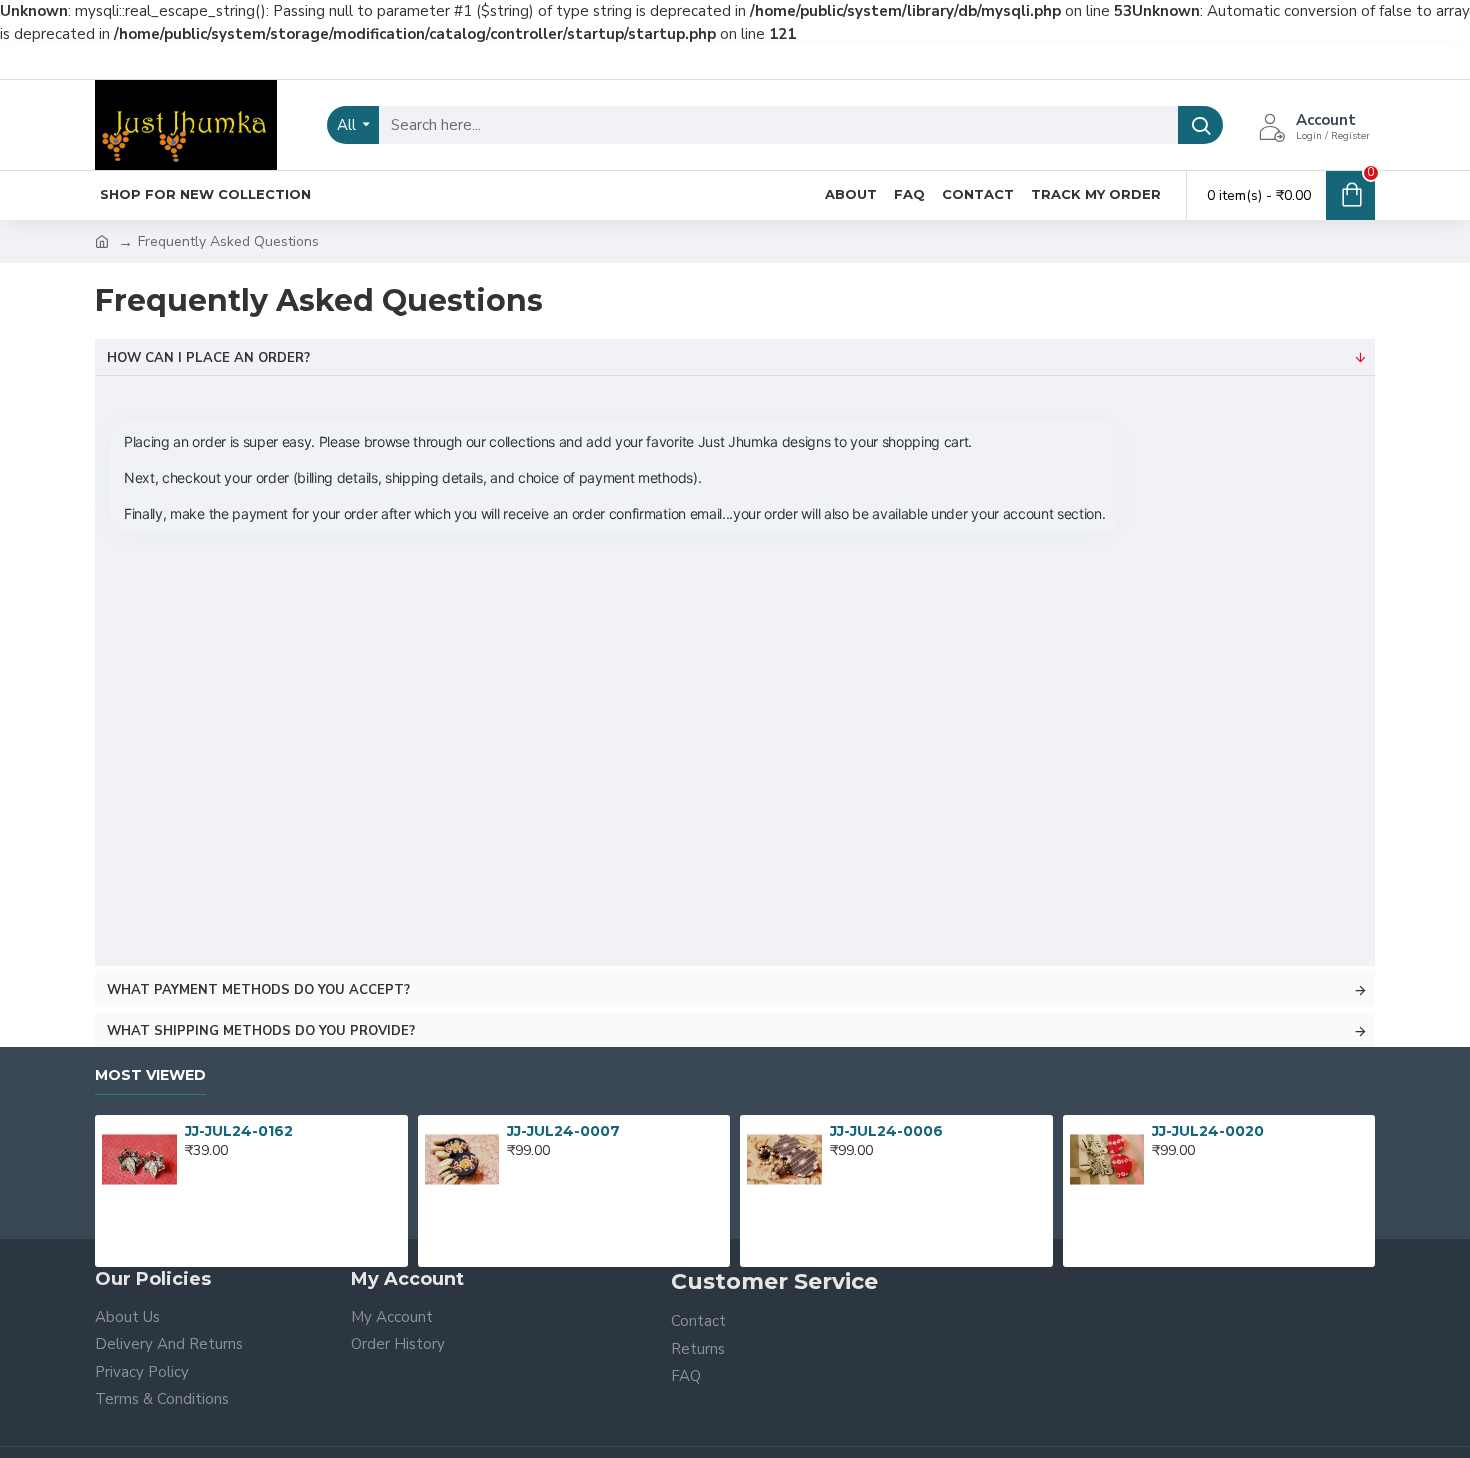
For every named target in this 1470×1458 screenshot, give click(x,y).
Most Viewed (150, 1075)
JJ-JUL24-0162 (239, 1131)
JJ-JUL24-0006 (886, 1131)
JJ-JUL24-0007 (563, 1131)
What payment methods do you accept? (258, 990)
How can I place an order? (208, 358)
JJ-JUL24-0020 (1208, 1131)
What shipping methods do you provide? (261, 1031)
